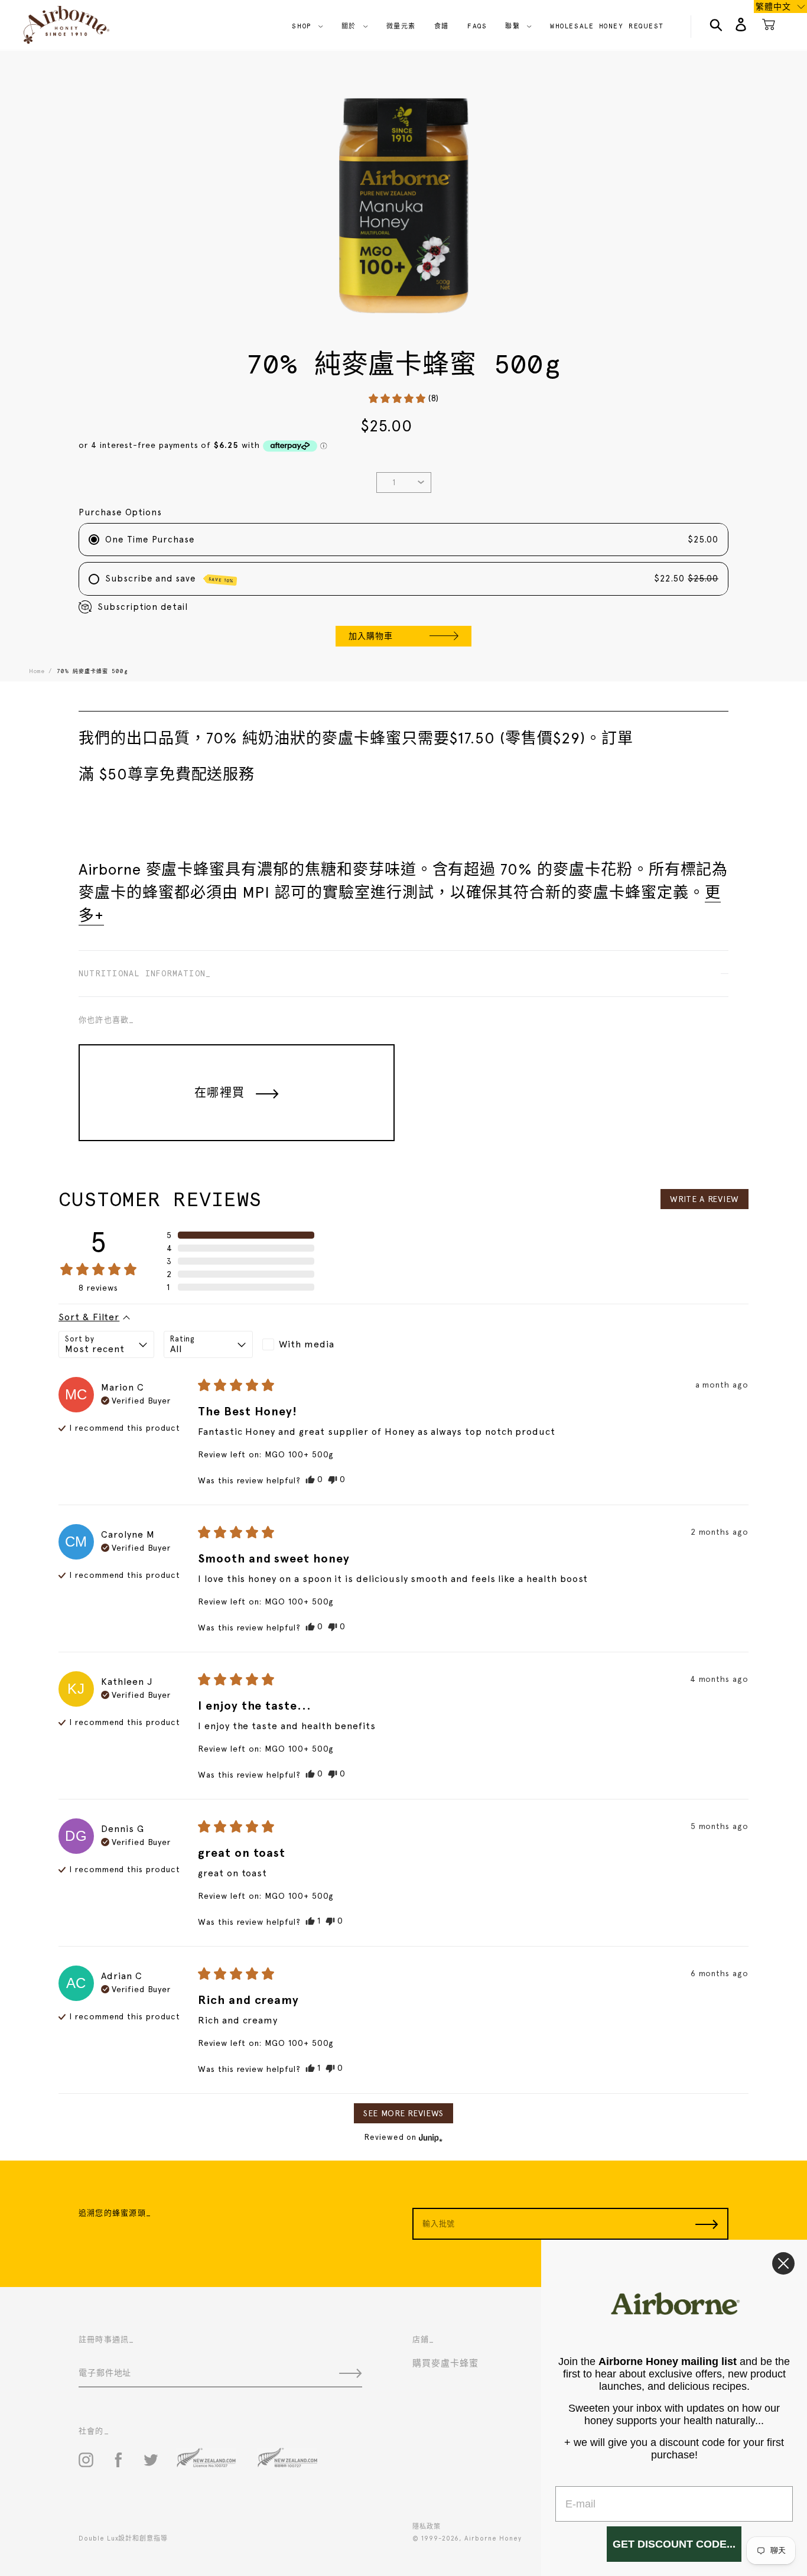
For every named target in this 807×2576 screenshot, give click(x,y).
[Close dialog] (783, 2263)
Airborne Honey (493, 2538)
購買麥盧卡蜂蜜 (445, 2363)
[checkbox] (307, 1344)
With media (306, 1344)
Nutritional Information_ (145, 974)
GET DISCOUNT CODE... (674, 2544)
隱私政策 (427, 2527)
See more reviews (403, 2113)
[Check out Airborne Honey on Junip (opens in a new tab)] (429, 2138)
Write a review (705, 1199)
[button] (403, 399)
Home (37, 671)
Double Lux (98, 2538)
